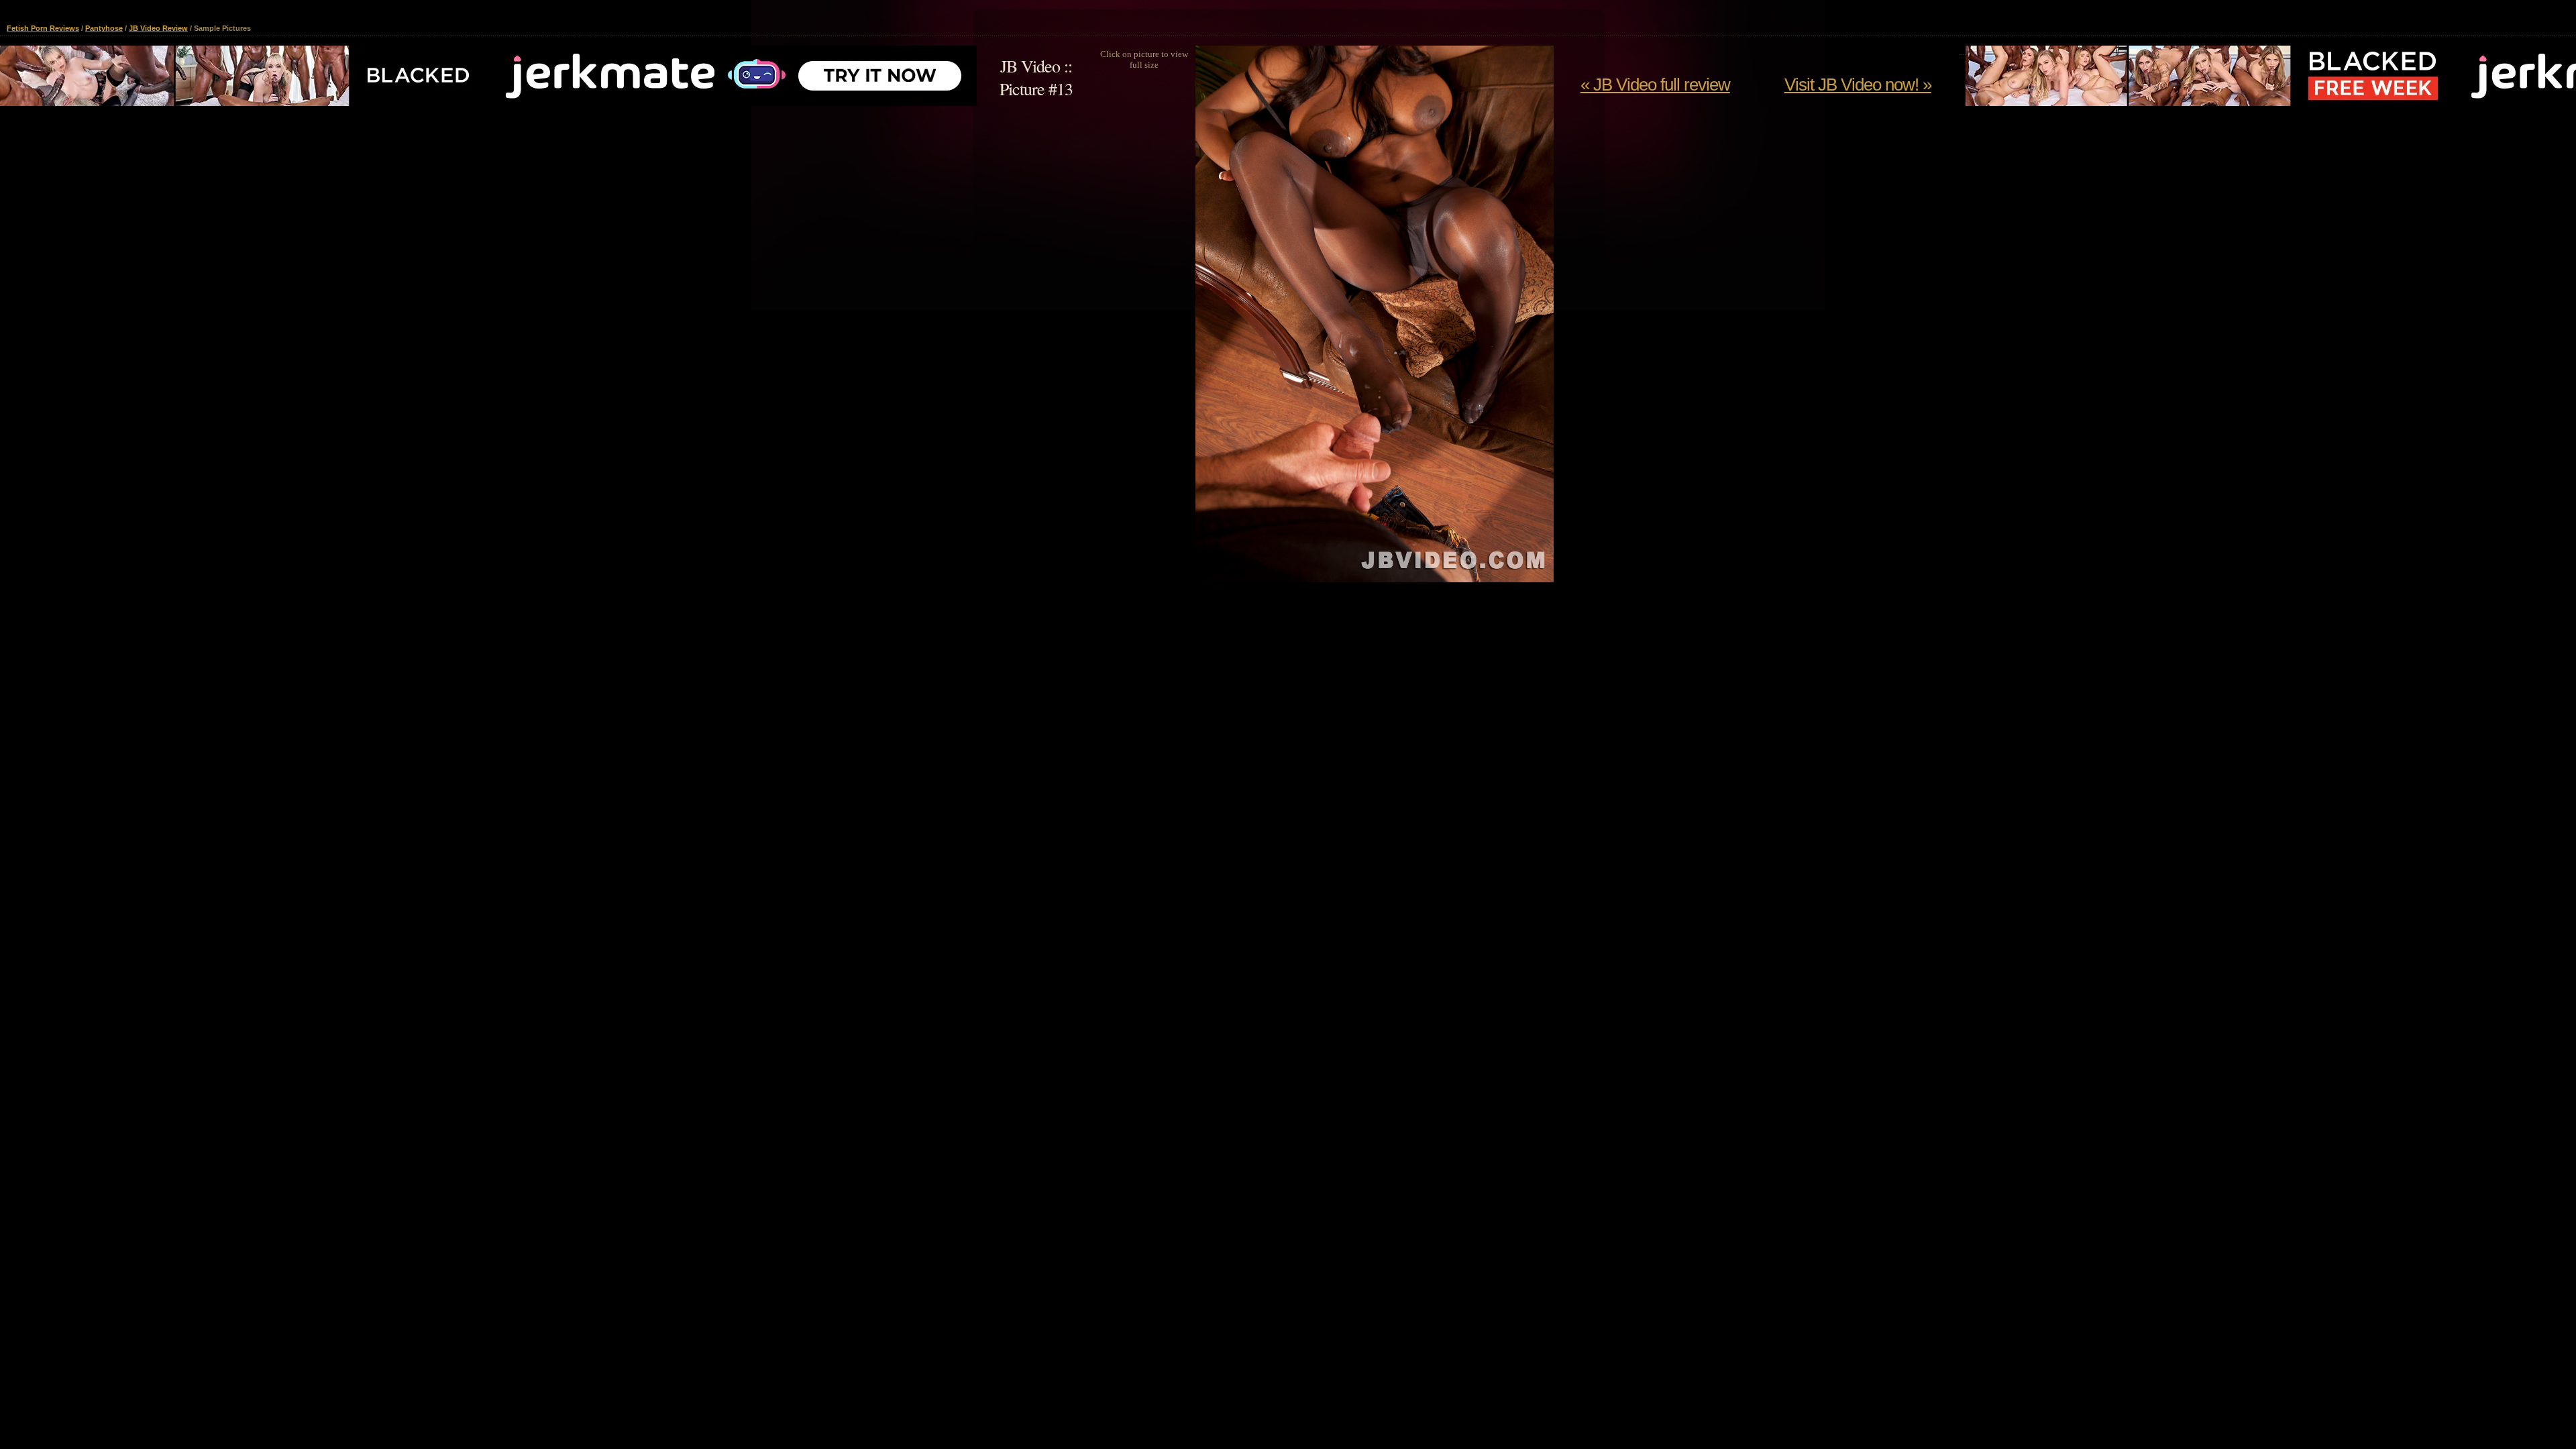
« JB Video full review (1655, 85)
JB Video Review (158, 28)
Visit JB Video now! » (1858, 85)
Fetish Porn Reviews (43, 28)
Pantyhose (104, 28)
